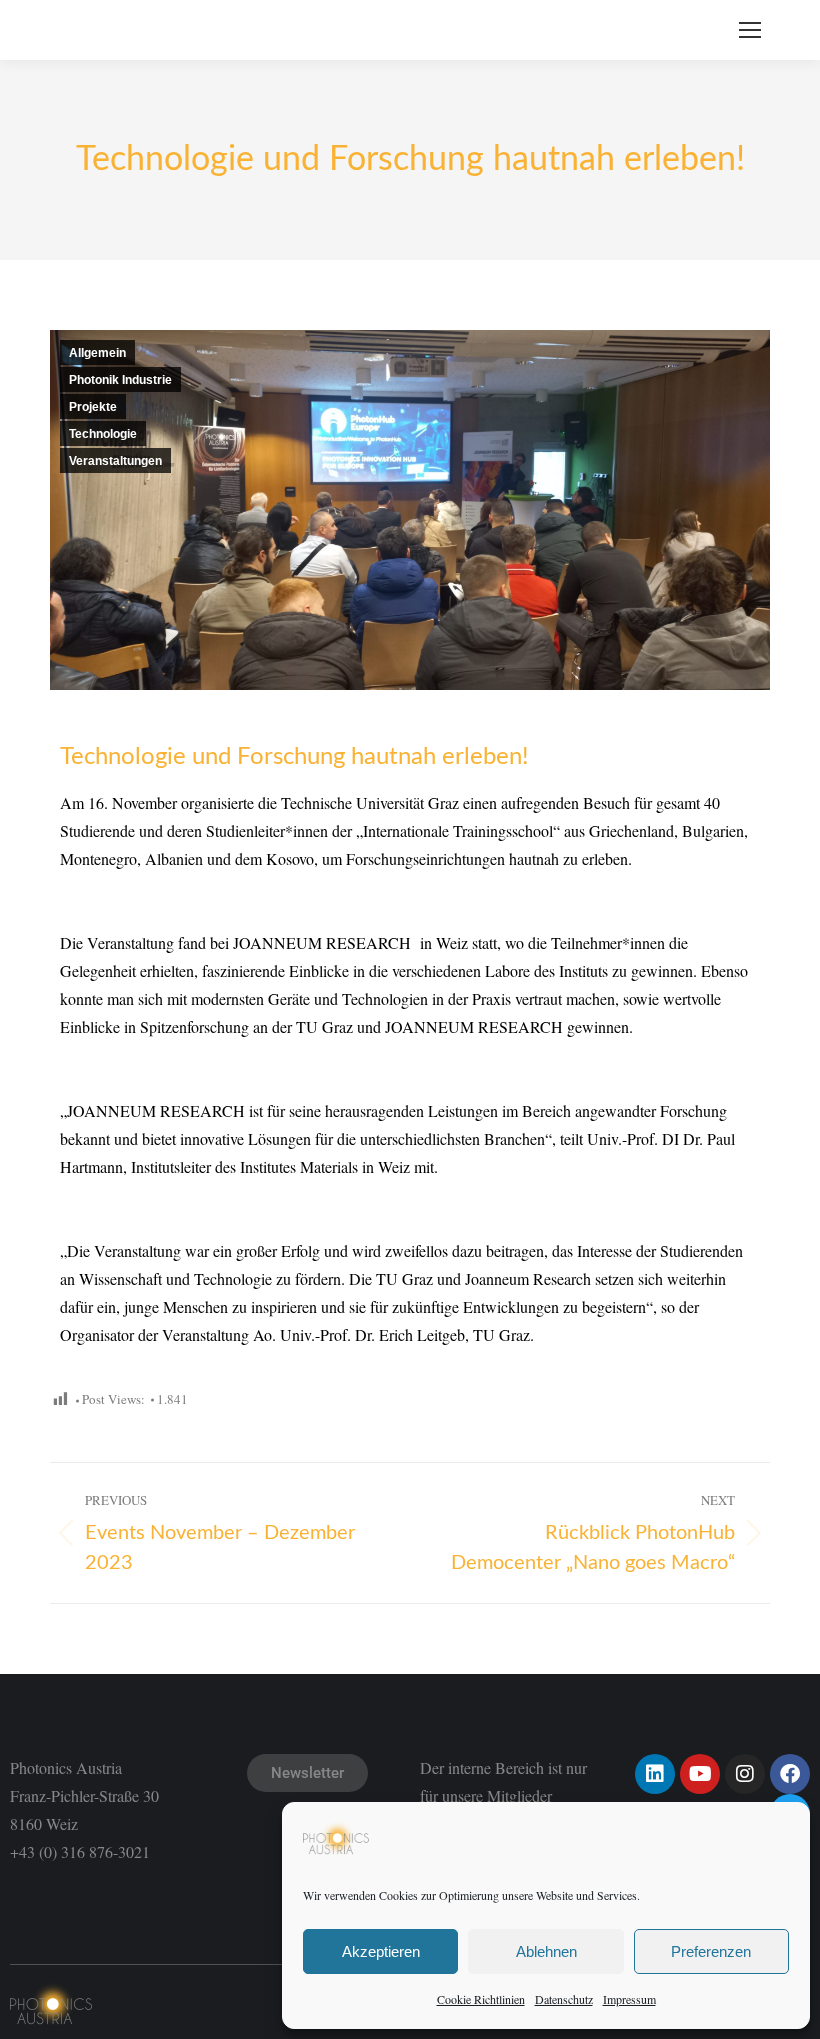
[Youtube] (700, 1774)
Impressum (629, 1999)
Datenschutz (564, 1999)
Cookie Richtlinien (481, 1999)
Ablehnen (546, 1951)
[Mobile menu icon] (750, 30)
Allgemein (97, 353)
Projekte (93, 407)
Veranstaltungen (115, 461)
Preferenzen (711, 1951)
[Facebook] (790, 1774)
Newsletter (307, 1773)
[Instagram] (745, 1774)
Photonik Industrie (120, 380)
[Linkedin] (655, 1774)
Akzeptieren (381, 1951)
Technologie (103, 434)
